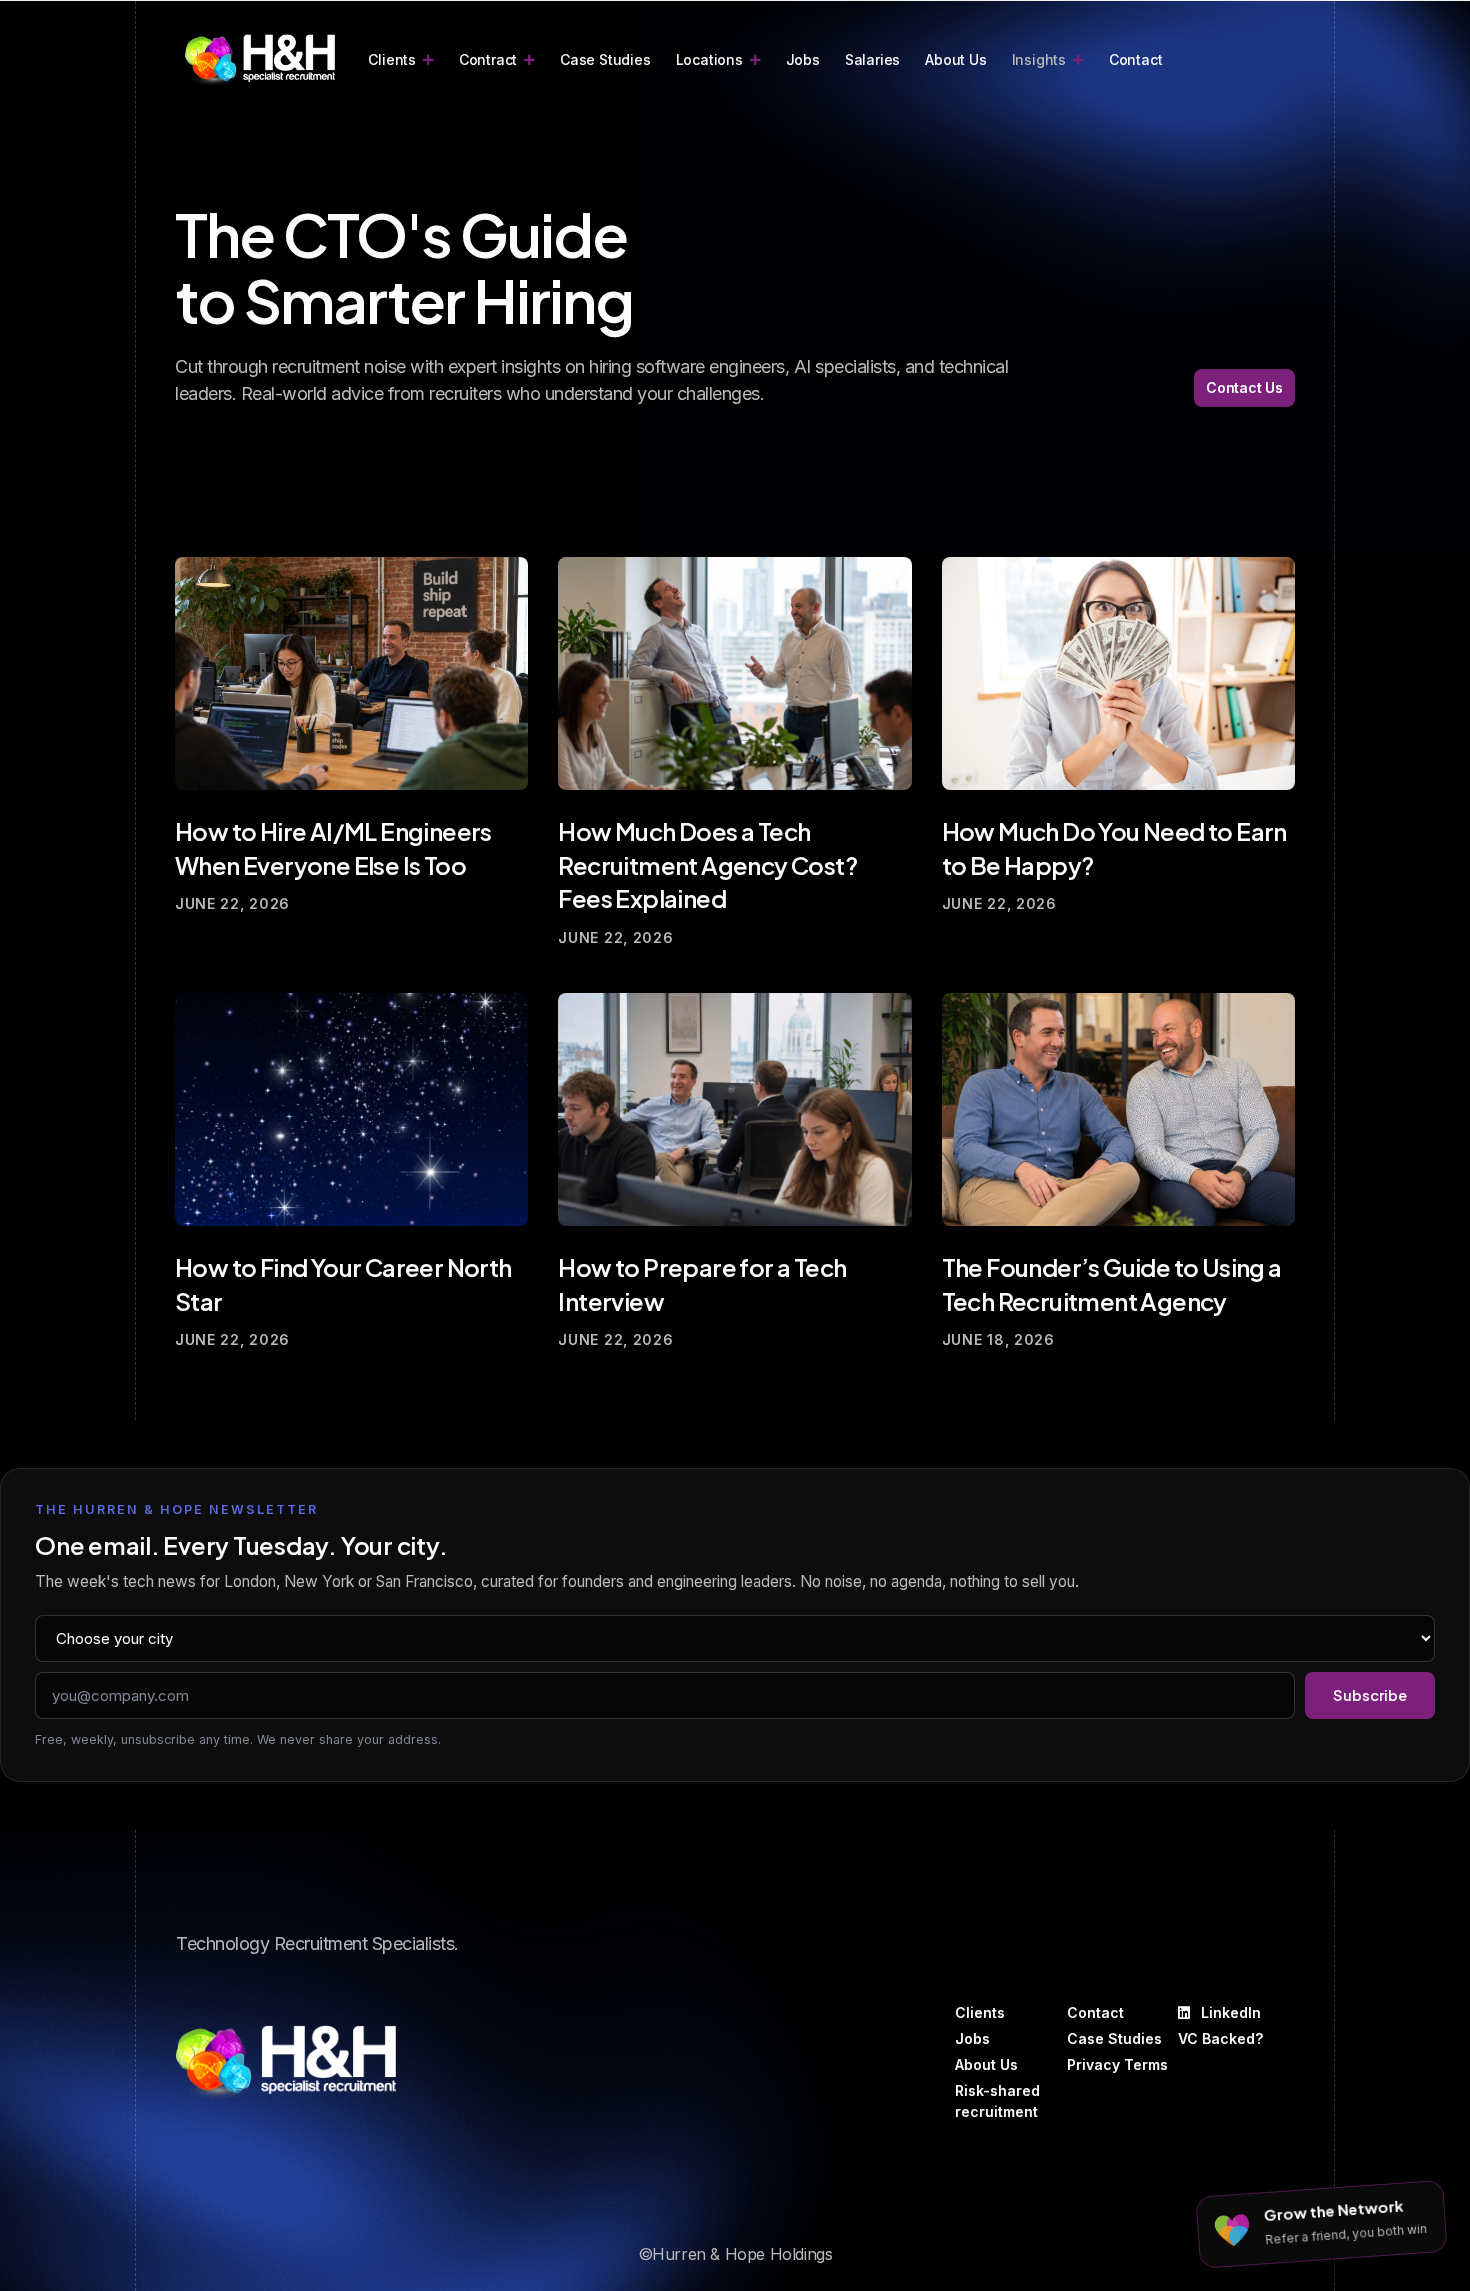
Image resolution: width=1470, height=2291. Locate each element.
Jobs (803, 59)
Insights (1039, 59)
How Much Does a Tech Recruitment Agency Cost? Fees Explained (707, 864)
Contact (1136, 59)
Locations (709, 59)
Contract (488, 59)
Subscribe (1370, 1695)
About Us (955, 59)
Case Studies (605, 59)
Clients (392, 59)
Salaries (872, 59)
